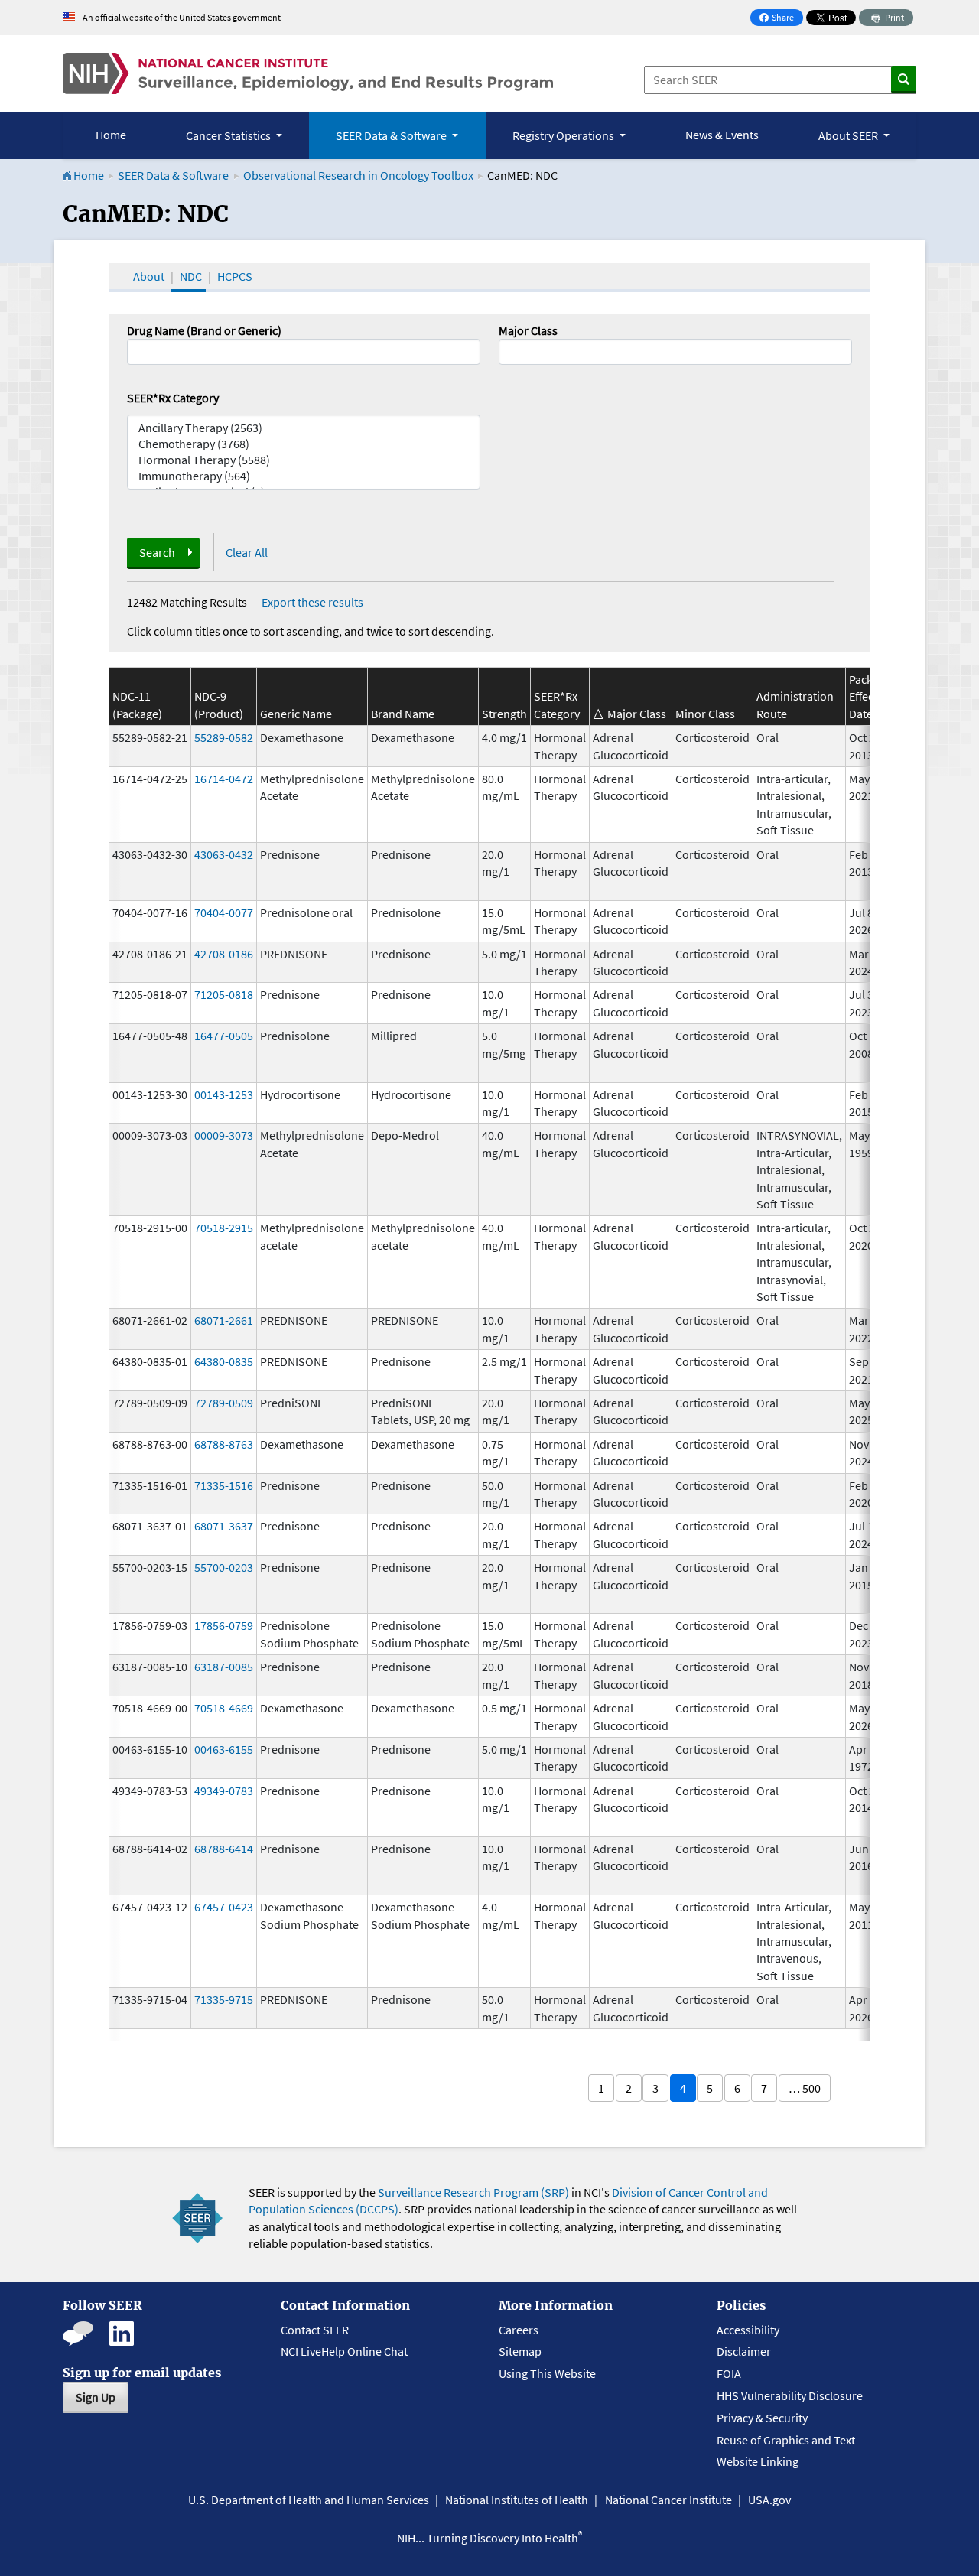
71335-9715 (224, 1999)
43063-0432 (224, 854)
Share (781, 19)
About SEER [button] (849, 135)
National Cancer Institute (668, 2500)
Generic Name (296, 714)
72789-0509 (224, 1403)
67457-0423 (224, 1907)
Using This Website (547, 2373)
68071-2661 (224, 1320)
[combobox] (675, 352)
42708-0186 (224, 954)
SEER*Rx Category (173, 398)
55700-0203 (224, 1567)
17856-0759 (224, 1625)
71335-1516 (224, 1485)
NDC (191, 276)
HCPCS (235, 276)
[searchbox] (508, 350)
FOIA (729, 2373)
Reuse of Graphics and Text (786, 2440)
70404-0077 (224, 912)
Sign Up (96, 2397)
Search (157, 552)
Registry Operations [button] (564, 135)
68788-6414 (224, 1849)
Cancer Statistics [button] (229, 135)
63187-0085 (224, 1667)
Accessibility (748, 2330)
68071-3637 (224, 1526)
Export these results (312, 602)
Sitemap (520, 2351)
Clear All (247, 552)
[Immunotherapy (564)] (304, 476)
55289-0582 (224, 737)
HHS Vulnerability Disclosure (790, 2395)
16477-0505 (224, 1036)
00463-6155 (224, 1749)
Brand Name (403, 714)
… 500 (805, 2088)
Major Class (528, 330)
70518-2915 (224, 1228)
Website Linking (758, 2461)
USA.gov (769, 2500)
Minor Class (705, 714)
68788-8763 (224, 1444)
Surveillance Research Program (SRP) (473, 2192)
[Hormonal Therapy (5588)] (304, 460)
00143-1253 (224, 1094)
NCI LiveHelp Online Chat (344, 2351)
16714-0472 (224, 779)
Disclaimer (744, 2351)
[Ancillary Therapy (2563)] (304, 428)
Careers (519, 2330)
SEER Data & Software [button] (392, 135)
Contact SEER (315, 2330)
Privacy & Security (762, 2418)
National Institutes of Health (517, 2500)
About (149, 276)
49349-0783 (224, 1791)
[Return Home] (308, 73)
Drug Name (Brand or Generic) (204, 330)
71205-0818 (224, 994)
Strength (504, 714)
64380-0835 (224, 1361)
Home (111, 135)
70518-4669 (224, 1708)
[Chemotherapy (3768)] (304, 444)
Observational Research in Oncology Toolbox (358, 175)
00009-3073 (224, 1135)
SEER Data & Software (173, 175)
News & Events (722, 135)
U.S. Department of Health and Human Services (309, 2500)
